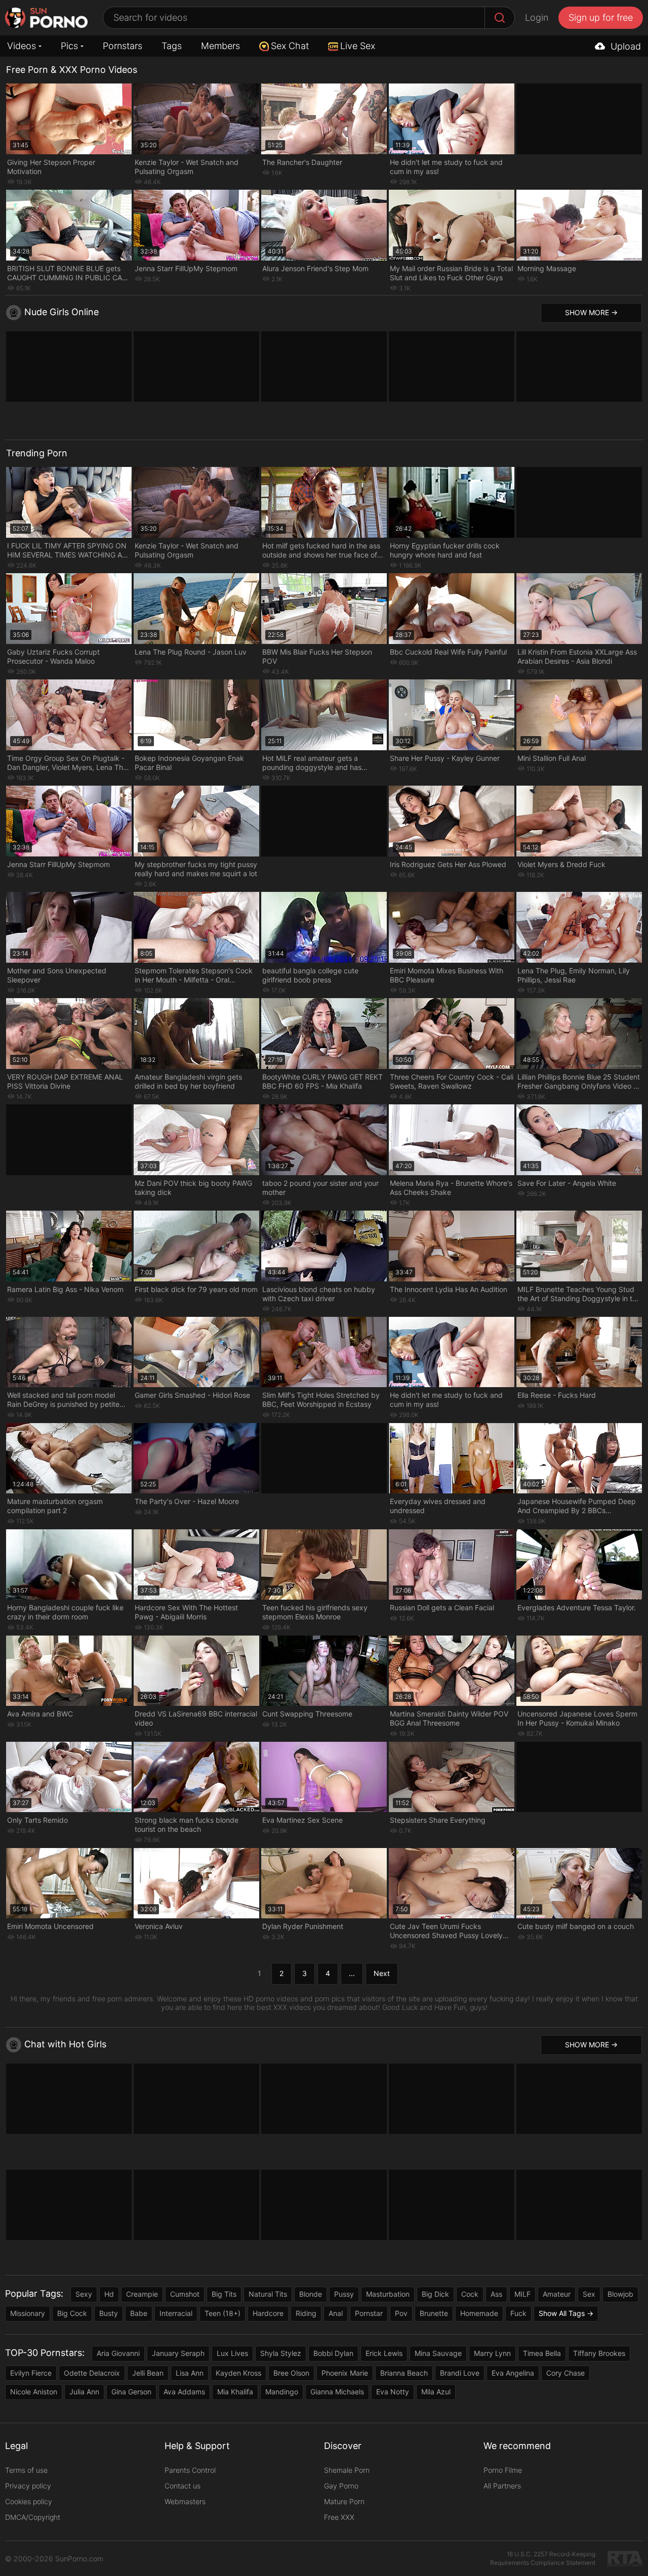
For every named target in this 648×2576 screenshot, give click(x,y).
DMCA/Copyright (33, 2517)
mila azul (436, 2392)
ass (496, 2294)
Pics (69, 46)
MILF (522, 2294)
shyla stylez (281, 2353)
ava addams (184, 2392)
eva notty (393, 2392)
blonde (311, 2294)
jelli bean (148, 2373)
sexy (84, 2294)
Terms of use (26, 2470)
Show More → (591, 312)
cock (470, 2294)
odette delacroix (92, 2373)
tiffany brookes (599, 2353)
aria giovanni (118, 2353)
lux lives (232, 2353)
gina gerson (131, 2392)
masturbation (388, 2294)
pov (401, 2313)
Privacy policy (28, 2486)
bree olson (291, 2373)
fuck (518, 2313)
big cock (72, 2313)
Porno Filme (503, 2470)
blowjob (620, 2294)
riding (306, 2313)
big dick (435, 2294)
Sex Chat (290, 46)
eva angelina (513, 2373)
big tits (224, 2294)
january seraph (178, 2353)
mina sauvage (438, 2353)
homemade (479, 2313)
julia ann (84, 2392)
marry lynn (492, 2353)
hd (109, 2294)
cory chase (565, 2373)
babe (139, 2313)
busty (109, 2313)
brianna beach (404, 2373)
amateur (557, 2294)
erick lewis (384, 2353)
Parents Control (190, 2470)
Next (382, 1973)
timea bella (542, 2353)
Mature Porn (344, 2501)
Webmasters (185, 2501)
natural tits (268, 2294)
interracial (176, 2313)
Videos (22, 46)
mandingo (282, 2392)
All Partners (502, 2486)
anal (336, 2313)
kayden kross (238, 2373)
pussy (344, 2294)
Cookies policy (29, 2501)
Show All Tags (562, 2313)
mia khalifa (235, 2392)
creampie (142, 2294)
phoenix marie (345, 2373)
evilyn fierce (31, 2373)
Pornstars (123, 46)
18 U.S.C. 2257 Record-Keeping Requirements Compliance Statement (543, 2558)
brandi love (460, 2373)
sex (589, 2294)
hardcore (268, 2313)
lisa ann (190, 2373)
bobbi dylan (333, 2353)
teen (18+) (222, 2313)
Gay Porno (341, 2486)
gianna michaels (337, 2392)
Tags (172, 46)
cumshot (185, 2294)
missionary (28, 2313)
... (352, 1973)
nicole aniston (34, 2392)
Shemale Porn (347, 2470)
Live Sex (358, 46)
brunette (434, 2313)
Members (220, 46)
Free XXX (339, 2517)
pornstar (369, 2313)
